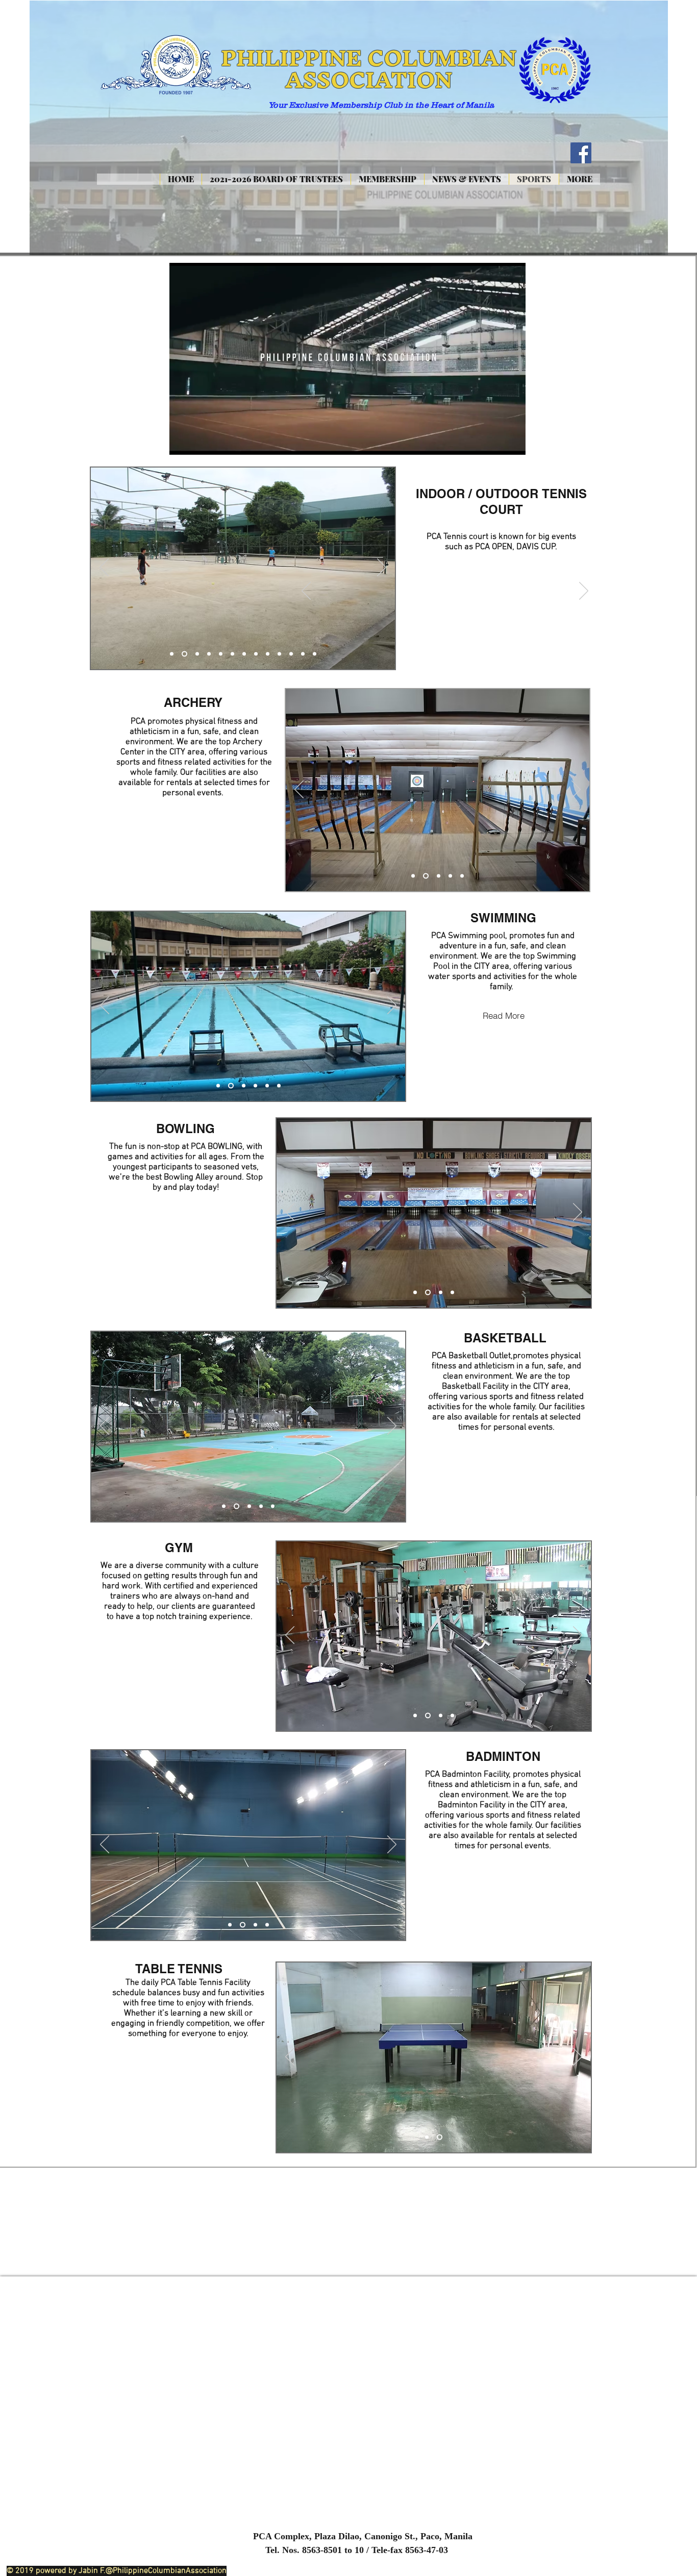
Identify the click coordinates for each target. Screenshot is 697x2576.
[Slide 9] (268, 654)
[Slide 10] (279, 654)
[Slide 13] (315, 654)
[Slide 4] (209, 654)
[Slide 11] (291, 654)
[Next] (584, 592)
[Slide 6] (232, 654)
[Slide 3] (196, 654)
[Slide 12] (303, 654)
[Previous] (306, 592)
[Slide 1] (172, 654)
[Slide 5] (221, 654)
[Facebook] (581, 153)
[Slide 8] (256, 654)
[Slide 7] (244, 654)
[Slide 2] (183, 654)
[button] (513, 443)
